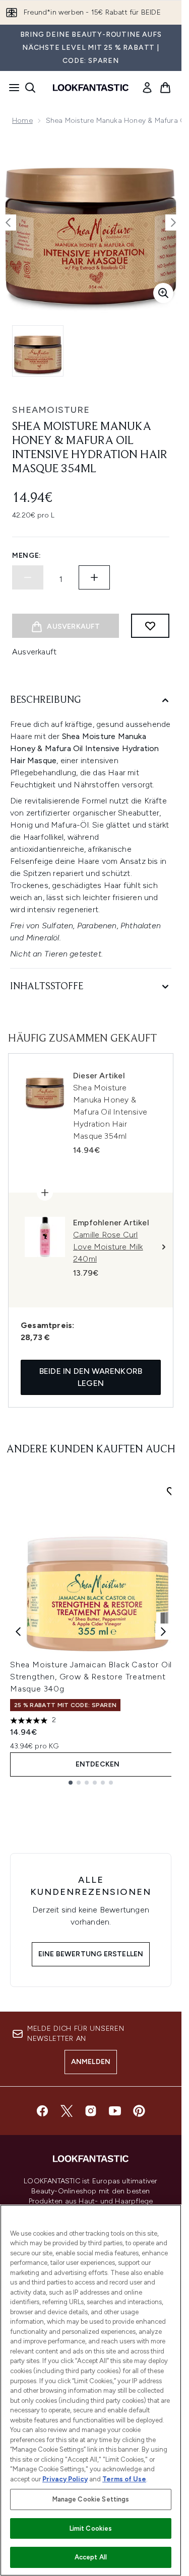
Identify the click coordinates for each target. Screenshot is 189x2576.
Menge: (27, 556)
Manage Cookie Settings (91, 2499)
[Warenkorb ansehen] (165, 88)
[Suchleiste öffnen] (30, 88)
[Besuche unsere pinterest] (139, 2111)
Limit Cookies (91, 2528)
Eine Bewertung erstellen (91, 1954)
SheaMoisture (51, 410)
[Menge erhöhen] (94, 577)
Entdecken (98, 1764)
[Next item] (163, 1632)
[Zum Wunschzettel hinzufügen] (150, 626)
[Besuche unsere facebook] (42, 2111)
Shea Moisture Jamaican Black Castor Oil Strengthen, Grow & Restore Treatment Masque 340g (91, 1677)
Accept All (91, 2557)
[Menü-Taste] (11, 88)
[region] (91, 2390)
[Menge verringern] (28, 577)
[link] (147, 88)
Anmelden (91, 2062)
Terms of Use (124, 2479)
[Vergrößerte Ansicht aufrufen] (163, 293)
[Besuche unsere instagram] (91, 2111)
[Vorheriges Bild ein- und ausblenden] (8, 223)
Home (22, 121)
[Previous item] (18, 1632)
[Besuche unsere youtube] (115, 2111)
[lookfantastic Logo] (91, 88)
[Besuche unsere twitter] (67, 2111)
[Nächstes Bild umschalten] (173, 223)
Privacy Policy (65, 2479)
